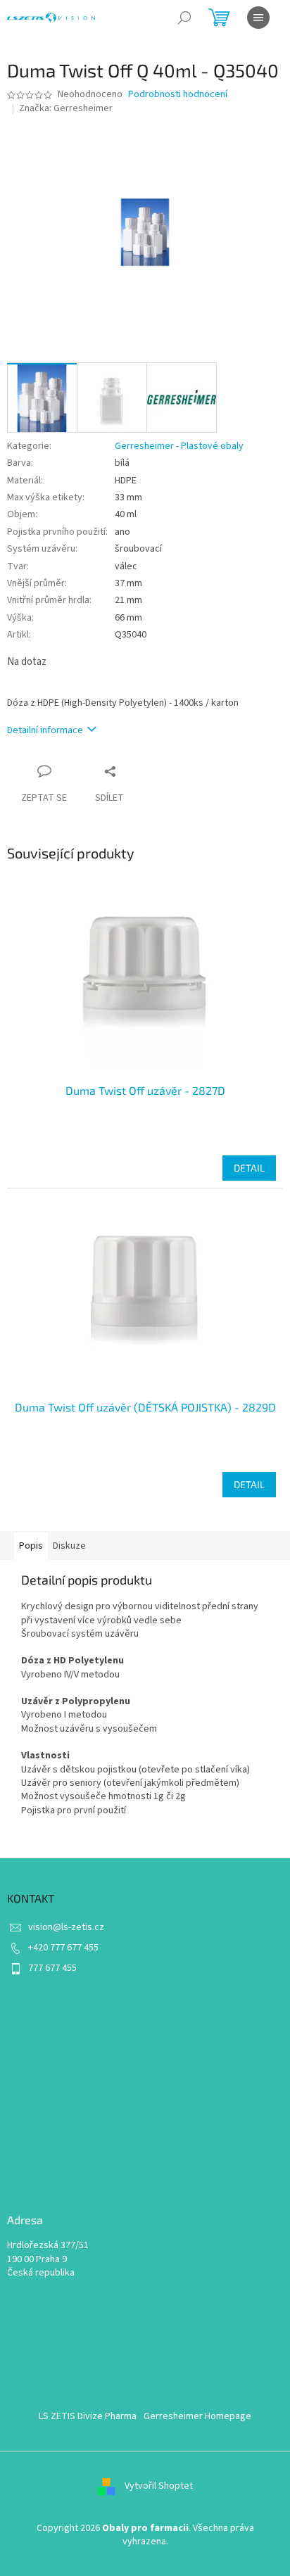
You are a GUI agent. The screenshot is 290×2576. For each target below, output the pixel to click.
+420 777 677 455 (63, 1948)
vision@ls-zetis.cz (66, 1927)
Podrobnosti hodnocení (178, 95)
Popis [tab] (31, 1546)
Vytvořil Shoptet (159, 2486)
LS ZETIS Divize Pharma (88, 2416)
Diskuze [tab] (69, 1546)
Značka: (66, 108)
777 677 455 (52, 1968)
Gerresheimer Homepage (197, 2416)
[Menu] (258, 18)
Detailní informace (45, 730)
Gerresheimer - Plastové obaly (179, 446)
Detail (249, 1168)
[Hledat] (184, 18)
